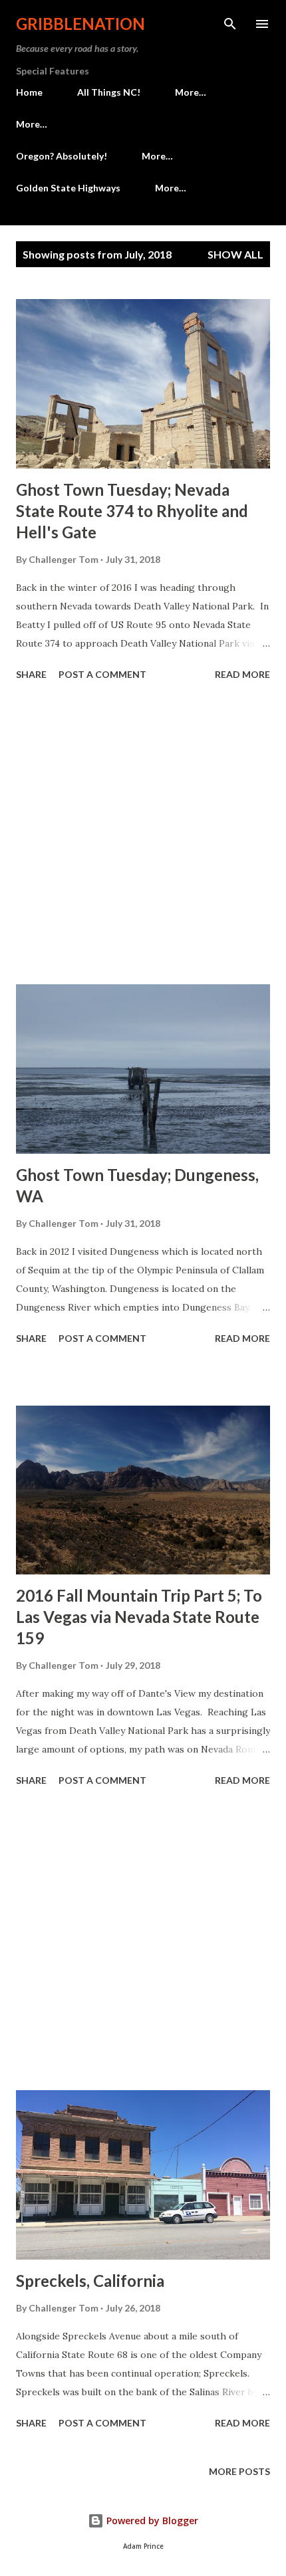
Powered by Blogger (151, 2521)
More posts (239, 2471)
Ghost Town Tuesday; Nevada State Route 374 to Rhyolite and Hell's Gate (132, 511)
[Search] (230, 24)
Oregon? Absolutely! (62, 156)
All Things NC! (109, 92)
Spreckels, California (90, 2281)
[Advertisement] (143, 835)
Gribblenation (80, 24)
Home (29, 92)
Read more (242, 674)
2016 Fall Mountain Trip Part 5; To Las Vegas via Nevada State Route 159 (139, 1617)
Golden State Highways (68, 188)
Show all (235, 254)
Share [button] (31, 674)
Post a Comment (102, 674)
